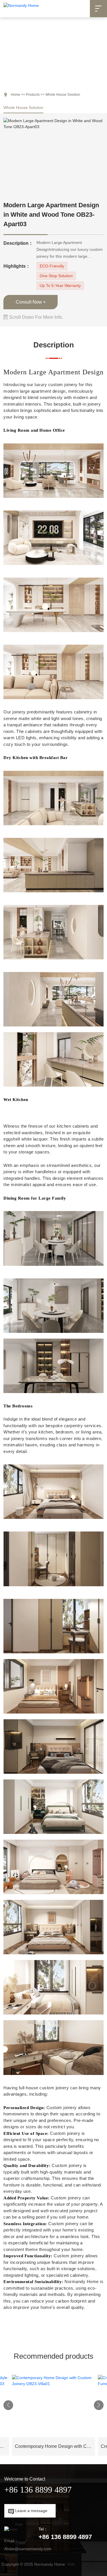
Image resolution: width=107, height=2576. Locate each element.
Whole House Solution (23, 107)
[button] (8, 2405)
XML (71, 2564)
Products (33, 95)
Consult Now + (31, 302)
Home (16, 95)
